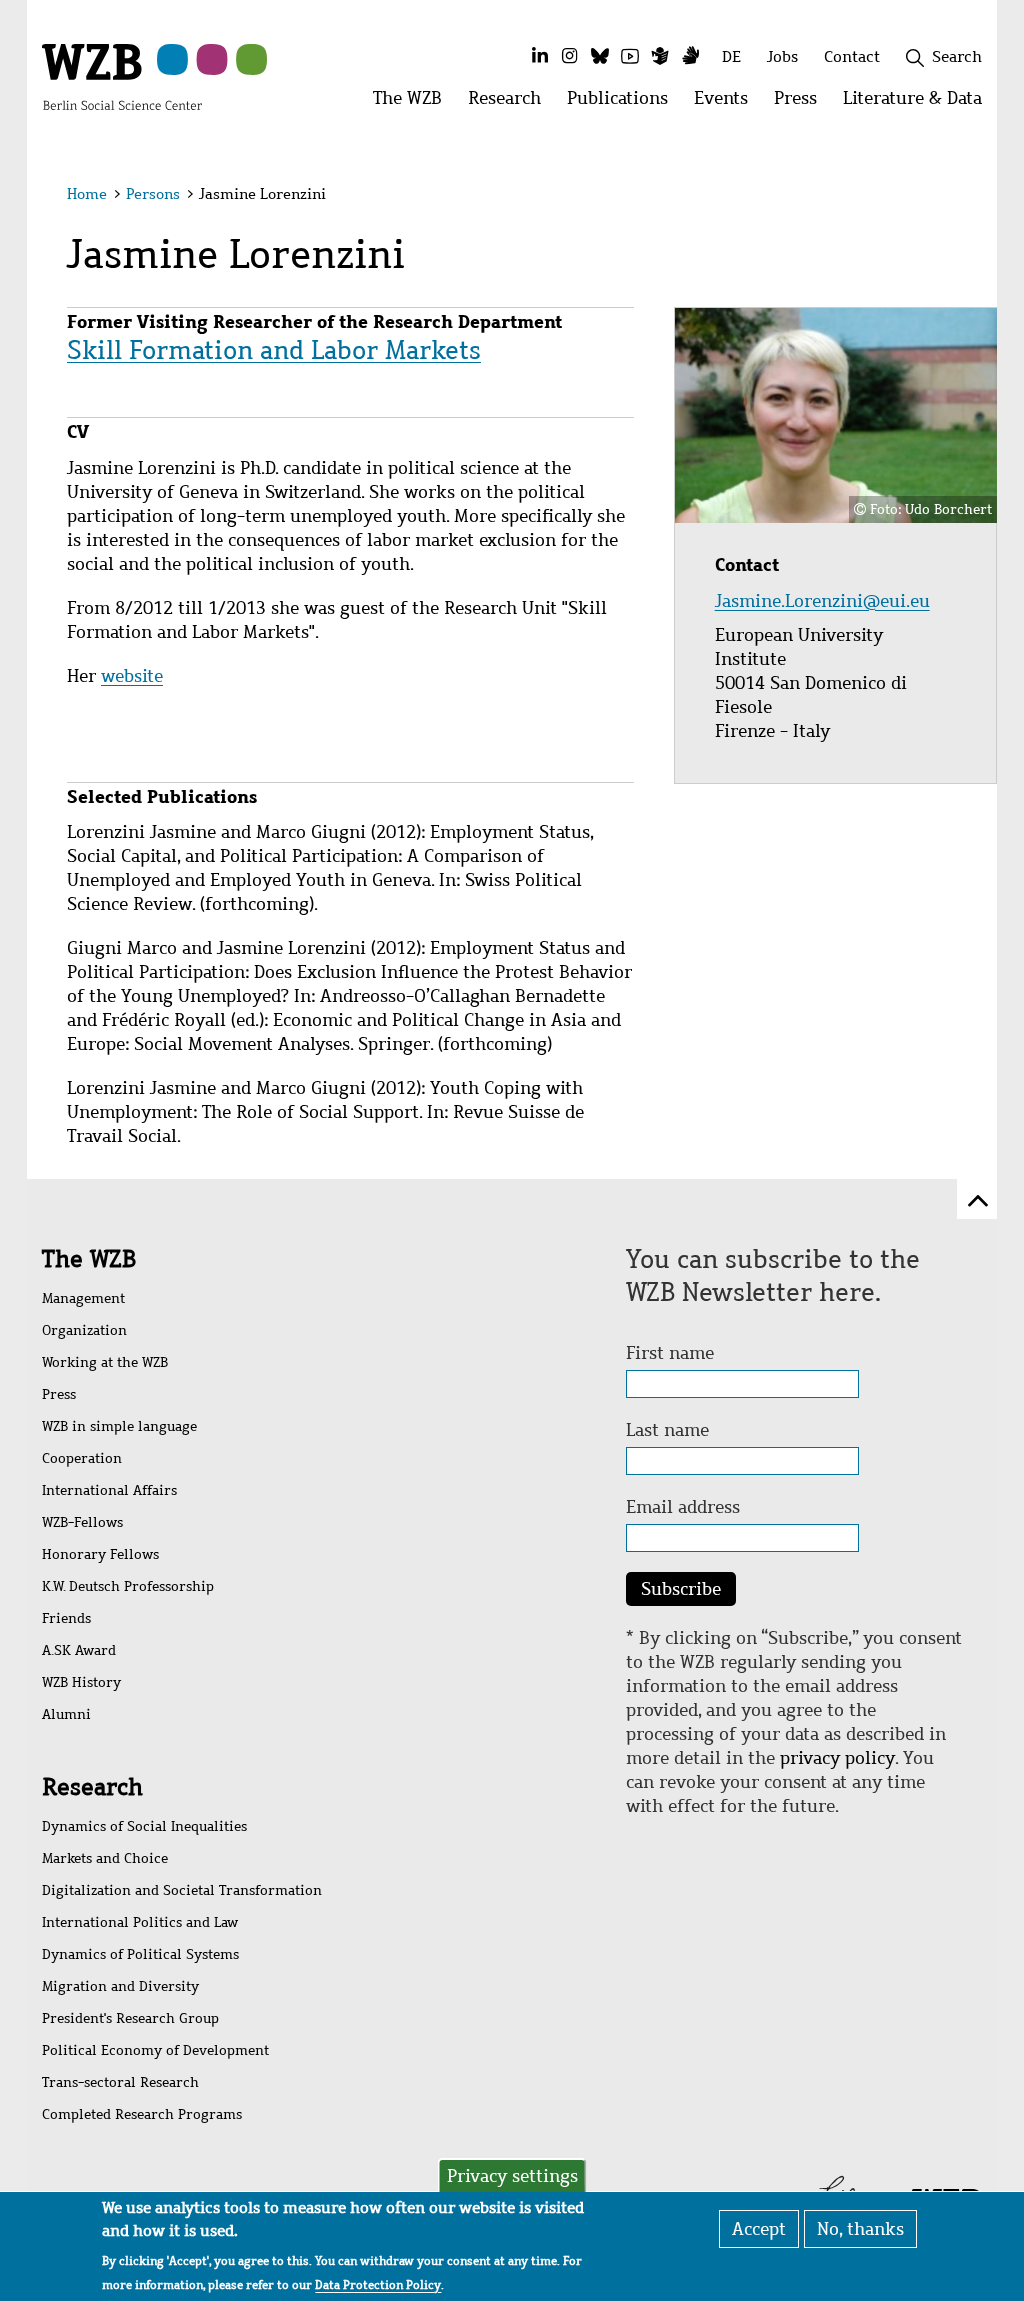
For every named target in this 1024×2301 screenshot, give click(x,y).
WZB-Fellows (82, 1522)
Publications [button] (624, 103)
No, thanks (860, 2229)
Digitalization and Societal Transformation (182, 1890)
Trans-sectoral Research (120, 2082)
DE (731, 56)
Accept (759, 2229)
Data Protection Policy (378, 2285)
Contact (852, 56)
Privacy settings (512, 2176)
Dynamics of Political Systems (140, 1954)
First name (670, 1353)
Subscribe (681, 1589)
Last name (667, 1430)
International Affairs (109, 1490)
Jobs (782, 56)
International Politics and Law (140, 1922)
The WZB (89, 1259)
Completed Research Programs (142, 2114)
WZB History (81, 1682)
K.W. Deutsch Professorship (128, 1586)
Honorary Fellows (100, 1554)
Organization (84, 1330)
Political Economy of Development (155, 2050)
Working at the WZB (105, 1362)
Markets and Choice (105, 1858)
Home (87, 194)
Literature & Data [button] (919, 103)
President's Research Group (130, 2018)
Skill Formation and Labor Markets (274, 350)
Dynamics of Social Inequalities (144, 1826)
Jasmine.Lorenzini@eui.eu (825, 601)
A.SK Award (79, 1650)
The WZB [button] (414, 103)
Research (92, 1787)
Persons (153, 194)
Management (83, 1298)
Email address (683, 1507)
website (132, 676)
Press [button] (802, 103)
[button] (960, 197)
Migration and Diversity (120, 1986)
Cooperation (82, 1458)
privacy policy (837, 1758)
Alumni (66, 1714)
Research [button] (511, 103)
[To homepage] (122, 76)
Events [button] (727, 103)
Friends (66, 1618)
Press (59, 1394)
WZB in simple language (119, 1426)
